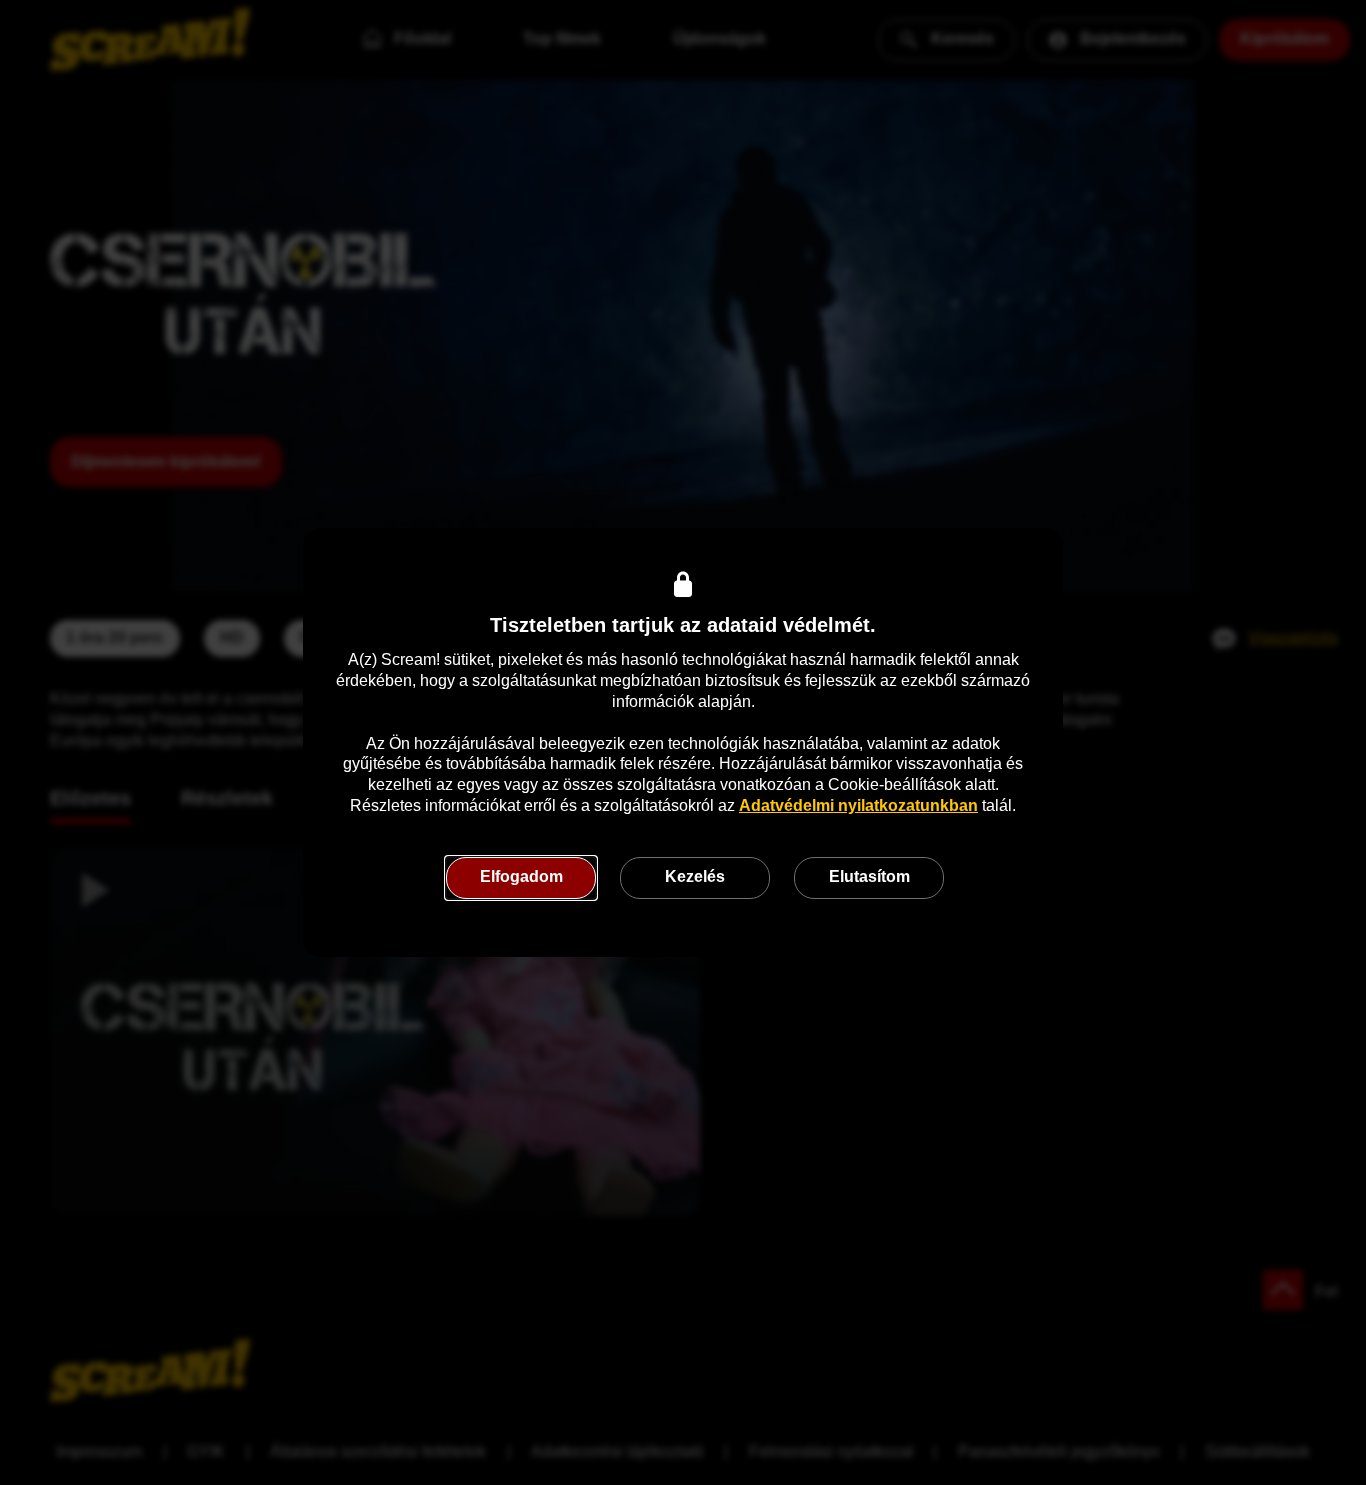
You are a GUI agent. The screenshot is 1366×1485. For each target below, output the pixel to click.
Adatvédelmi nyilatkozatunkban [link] (858, 805)
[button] (521, 878)
